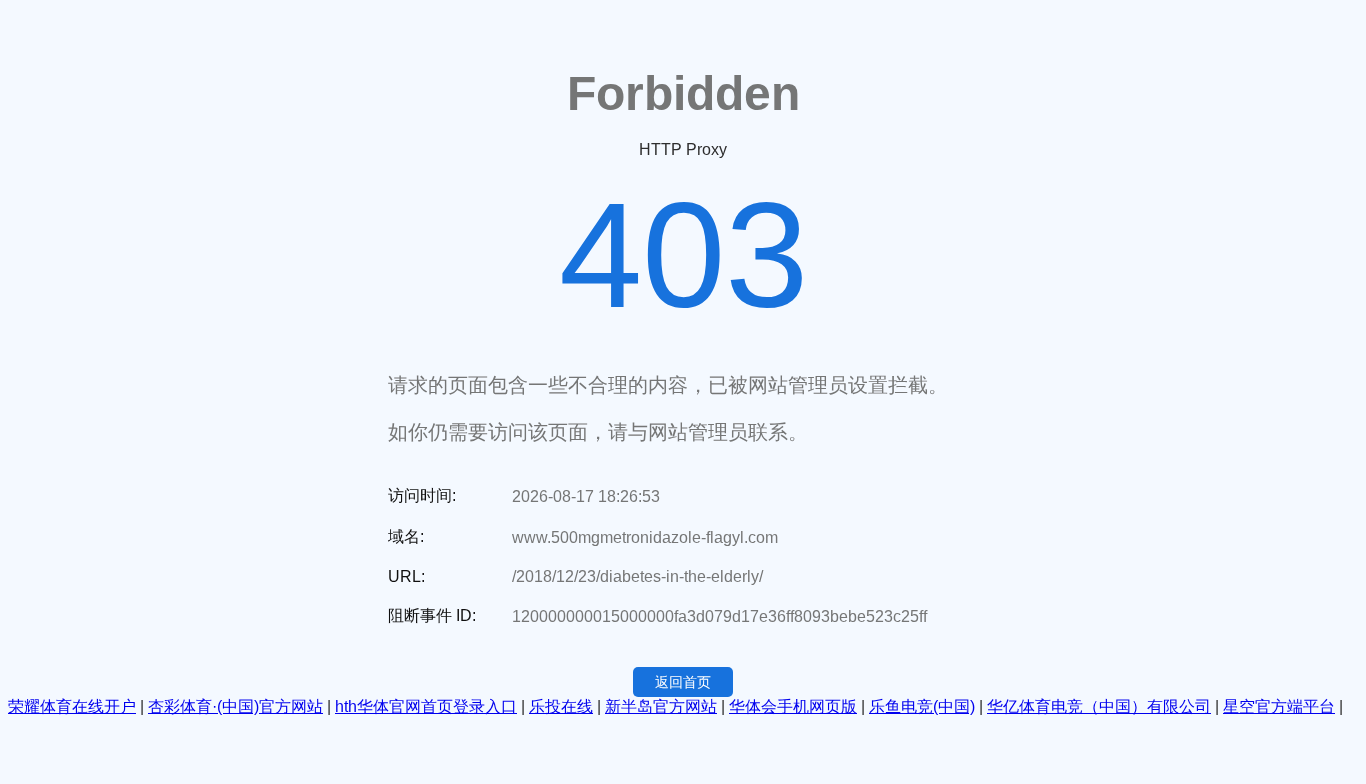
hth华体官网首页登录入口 (426, 706)
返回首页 (683, 682)
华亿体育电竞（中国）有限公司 (1099, 706)
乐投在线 (561, 706)
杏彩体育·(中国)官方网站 (235, 706)
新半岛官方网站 (661, 706)
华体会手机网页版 (793, 706)
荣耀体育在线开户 (72, 706)
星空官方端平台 (1279, 706)
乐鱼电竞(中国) (922, 706)
